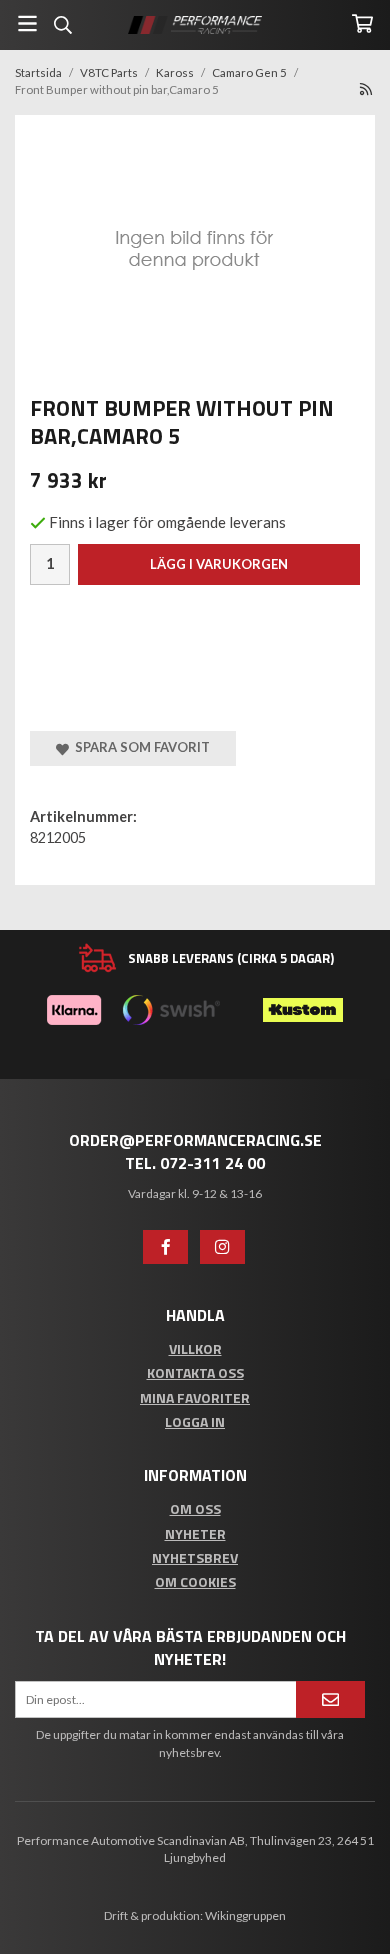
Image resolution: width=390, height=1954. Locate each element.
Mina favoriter (195, 1397)
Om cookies (195, 1581)
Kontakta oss (195, 1372)
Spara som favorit (139, 747)
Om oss (195, 1508)
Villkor (195, 1348)
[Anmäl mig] (330, 1699)
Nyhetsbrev (195, 1557)
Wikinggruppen (245, 1915)
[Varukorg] (362, 23)
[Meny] (27, 23)
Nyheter (195, 1533)
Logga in (195, 1421)
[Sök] (62, 25)
